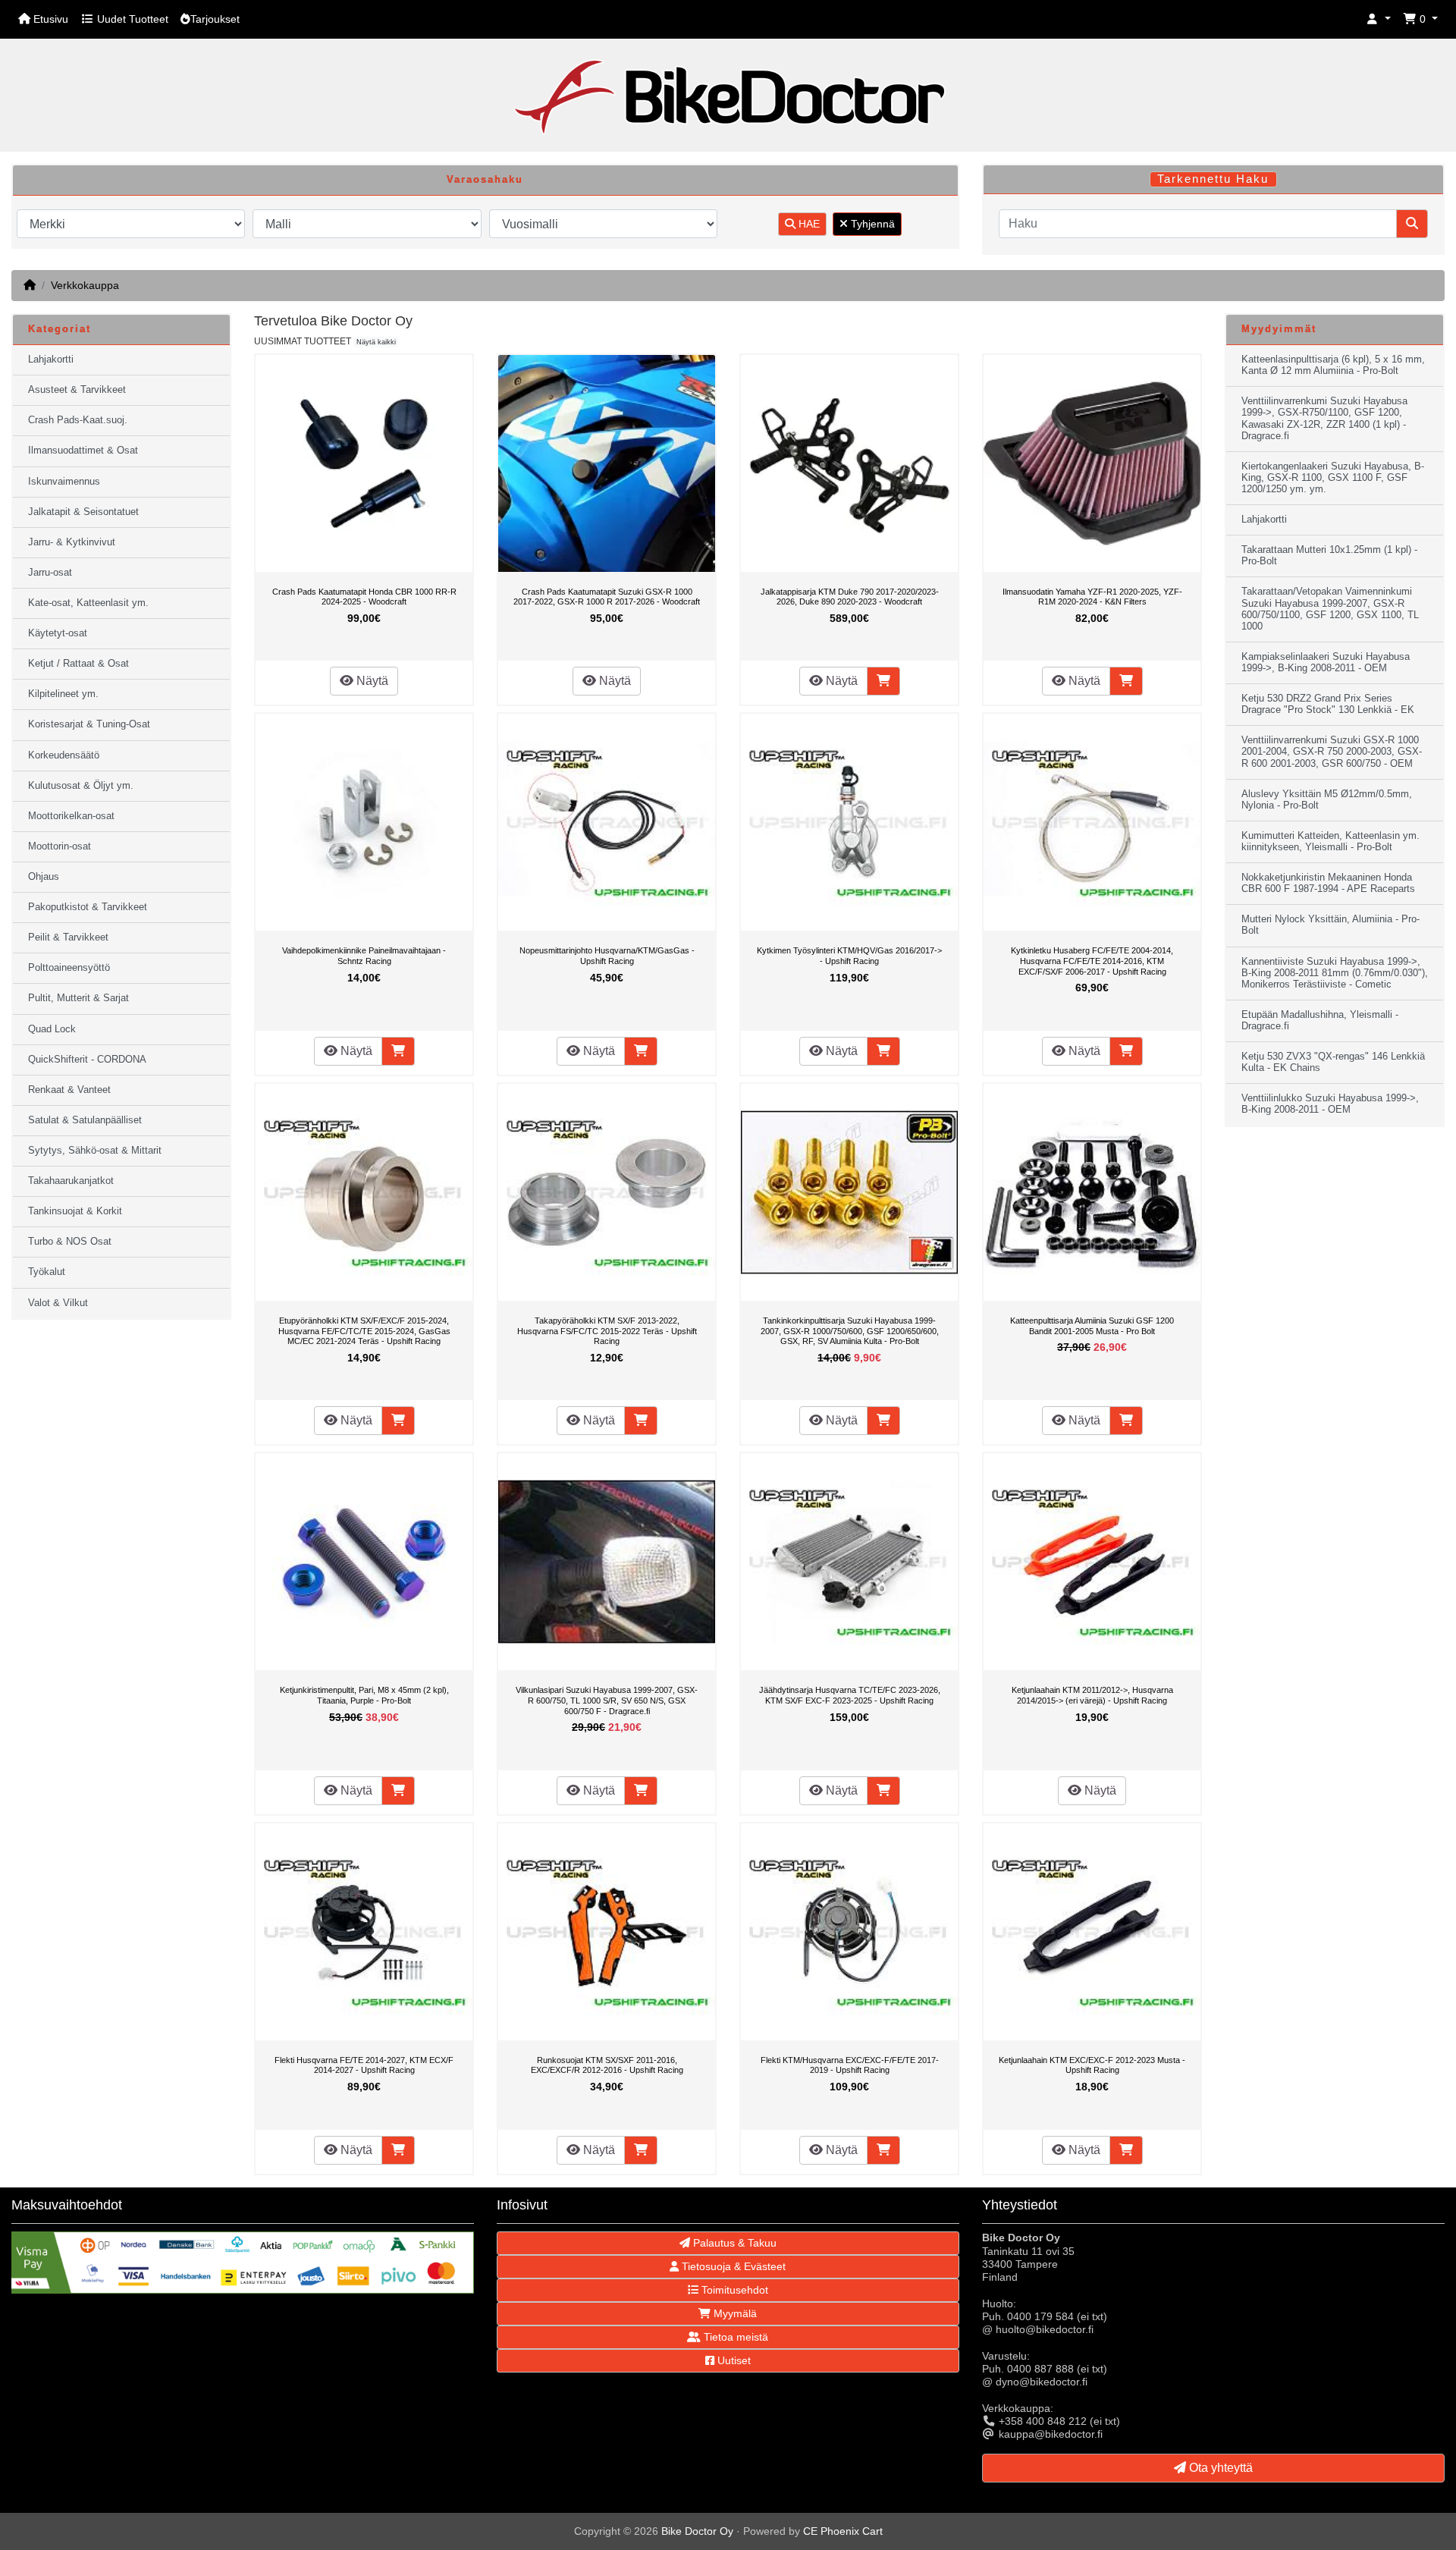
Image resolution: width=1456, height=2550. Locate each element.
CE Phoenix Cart (843, 2531)
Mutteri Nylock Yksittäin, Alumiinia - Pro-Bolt (1330, 925)
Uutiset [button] (733, 2360)
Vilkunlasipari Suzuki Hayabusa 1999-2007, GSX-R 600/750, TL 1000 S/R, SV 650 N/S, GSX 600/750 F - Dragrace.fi (607, 1700)
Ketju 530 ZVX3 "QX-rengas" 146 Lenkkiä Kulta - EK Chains (1333, 1062)
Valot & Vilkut (58, 1303)
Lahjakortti (51, 360)
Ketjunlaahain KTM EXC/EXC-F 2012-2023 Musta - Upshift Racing (1092, 2065)
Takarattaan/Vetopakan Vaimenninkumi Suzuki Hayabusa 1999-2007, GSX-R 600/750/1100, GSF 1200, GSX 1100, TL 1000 (1330, 609)
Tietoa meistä (734, 2337)
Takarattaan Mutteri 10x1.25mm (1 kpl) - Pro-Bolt (1329, 556)
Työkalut (47, 1272)
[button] (1379, 19)
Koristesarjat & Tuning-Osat (89, 724)
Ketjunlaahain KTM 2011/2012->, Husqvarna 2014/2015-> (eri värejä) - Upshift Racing (1092, 1695)
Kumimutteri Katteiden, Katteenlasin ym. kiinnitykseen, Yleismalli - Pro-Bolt (1330, 842)
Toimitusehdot (733, 2290)
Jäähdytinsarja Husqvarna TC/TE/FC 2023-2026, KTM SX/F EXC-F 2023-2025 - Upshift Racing (850, 1695)
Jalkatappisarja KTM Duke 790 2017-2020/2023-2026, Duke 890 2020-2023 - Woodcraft (850, 597)
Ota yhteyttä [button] (1219, 2468)
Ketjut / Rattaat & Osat (78, 664)
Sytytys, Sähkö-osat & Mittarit (95, 1151)
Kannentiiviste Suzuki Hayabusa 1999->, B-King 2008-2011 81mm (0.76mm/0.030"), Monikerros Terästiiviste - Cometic (1335, 973)
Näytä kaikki (376, 342)
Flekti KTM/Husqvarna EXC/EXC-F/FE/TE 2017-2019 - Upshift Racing (850, 2065)
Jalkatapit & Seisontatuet (83, 512)
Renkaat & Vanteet (69, 1090)
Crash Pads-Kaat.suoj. (78, 420)
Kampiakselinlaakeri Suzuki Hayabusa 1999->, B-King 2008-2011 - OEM (1326, 663)
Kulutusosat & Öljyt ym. (81, 786)
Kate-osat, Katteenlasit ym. (88, 603)
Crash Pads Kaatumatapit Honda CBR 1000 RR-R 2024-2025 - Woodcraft (364, 597)
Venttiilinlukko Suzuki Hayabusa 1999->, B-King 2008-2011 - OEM (1330, 1104)
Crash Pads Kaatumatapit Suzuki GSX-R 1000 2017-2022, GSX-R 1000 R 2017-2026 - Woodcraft (607, 597)
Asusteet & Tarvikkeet (77, 390)
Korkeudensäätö (64, 755)
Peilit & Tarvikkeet (68, 937)
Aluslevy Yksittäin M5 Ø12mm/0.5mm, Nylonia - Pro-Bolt (1327, 800)
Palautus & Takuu (733, 2243)
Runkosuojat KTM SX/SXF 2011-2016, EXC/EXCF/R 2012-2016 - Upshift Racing (607, 2065)
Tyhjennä (871, 224)
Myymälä (734, 2313)
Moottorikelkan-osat (71, 816)
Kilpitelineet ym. (63, 694)
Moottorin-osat (60, 846)
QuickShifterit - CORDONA (87, 1060)
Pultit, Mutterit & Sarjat (78, 998)
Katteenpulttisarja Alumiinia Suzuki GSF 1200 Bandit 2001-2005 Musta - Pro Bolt (1092, 1326)
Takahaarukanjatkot (71, 1181)
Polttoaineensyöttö (69, 968)
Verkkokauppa (85, 285)
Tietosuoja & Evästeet (732, 2266)
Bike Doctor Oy (697, 2531)
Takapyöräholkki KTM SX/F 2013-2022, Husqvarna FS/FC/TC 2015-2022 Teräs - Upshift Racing (607, 1331)
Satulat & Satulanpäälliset (85, 1120)
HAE (808, 224)
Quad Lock (52, 1029)
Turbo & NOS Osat (70, 1242)
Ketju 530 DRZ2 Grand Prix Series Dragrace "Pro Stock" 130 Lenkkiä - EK (1328, 704)
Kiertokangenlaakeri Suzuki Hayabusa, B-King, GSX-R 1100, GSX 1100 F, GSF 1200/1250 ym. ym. (1333, 478)
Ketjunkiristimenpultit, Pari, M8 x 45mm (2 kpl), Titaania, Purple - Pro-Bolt (364, 1695)
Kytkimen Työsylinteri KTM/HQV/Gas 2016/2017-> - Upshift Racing (849, 956)
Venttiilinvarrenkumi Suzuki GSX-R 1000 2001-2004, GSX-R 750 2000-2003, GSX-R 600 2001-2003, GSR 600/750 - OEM (1332, 752)
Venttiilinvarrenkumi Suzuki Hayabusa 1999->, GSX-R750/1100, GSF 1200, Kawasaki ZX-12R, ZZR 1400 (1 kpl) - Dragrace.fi (1324, 418)
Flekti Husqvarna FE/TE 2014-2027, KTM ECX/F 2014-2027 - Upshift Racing (364, 2065)
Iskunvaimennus (64, 482)
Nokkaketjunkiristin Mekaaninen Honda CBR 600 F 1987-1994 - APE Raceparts (1328, 883)
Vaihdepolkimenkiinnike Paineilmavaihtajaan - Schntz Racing (364, 956)
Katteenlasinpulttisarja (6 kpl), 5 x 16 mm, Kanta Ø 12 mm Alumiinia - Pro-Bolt (1333, 365)
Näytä (371, 681)
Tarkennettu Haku (1213, 179)
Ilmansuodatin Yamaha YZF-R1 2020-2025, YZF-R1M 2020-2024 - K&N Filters (1092, 597)
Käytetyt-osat (58, 633)
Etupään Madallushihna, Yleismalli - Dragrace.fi (1320, 1021)
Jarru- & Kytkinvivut (72, 542)
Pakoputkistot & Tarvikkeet (88, 907)
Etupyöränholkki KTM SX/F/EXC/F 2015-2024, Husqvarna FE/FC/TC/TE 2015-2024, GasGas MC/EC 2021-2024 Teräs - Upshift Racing (364, 1331)
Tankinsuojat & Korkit (75, 1211)
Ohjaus (44, 877)
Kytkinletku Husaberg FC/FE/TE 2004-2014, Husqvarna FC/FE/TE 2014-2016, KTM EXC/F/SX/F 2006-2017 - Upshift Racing (1092, 961)
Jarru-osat (50, 573)
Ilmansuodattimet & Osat (83, 451)
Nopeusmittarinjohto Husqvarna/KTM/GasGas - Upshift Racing (607, 956)
